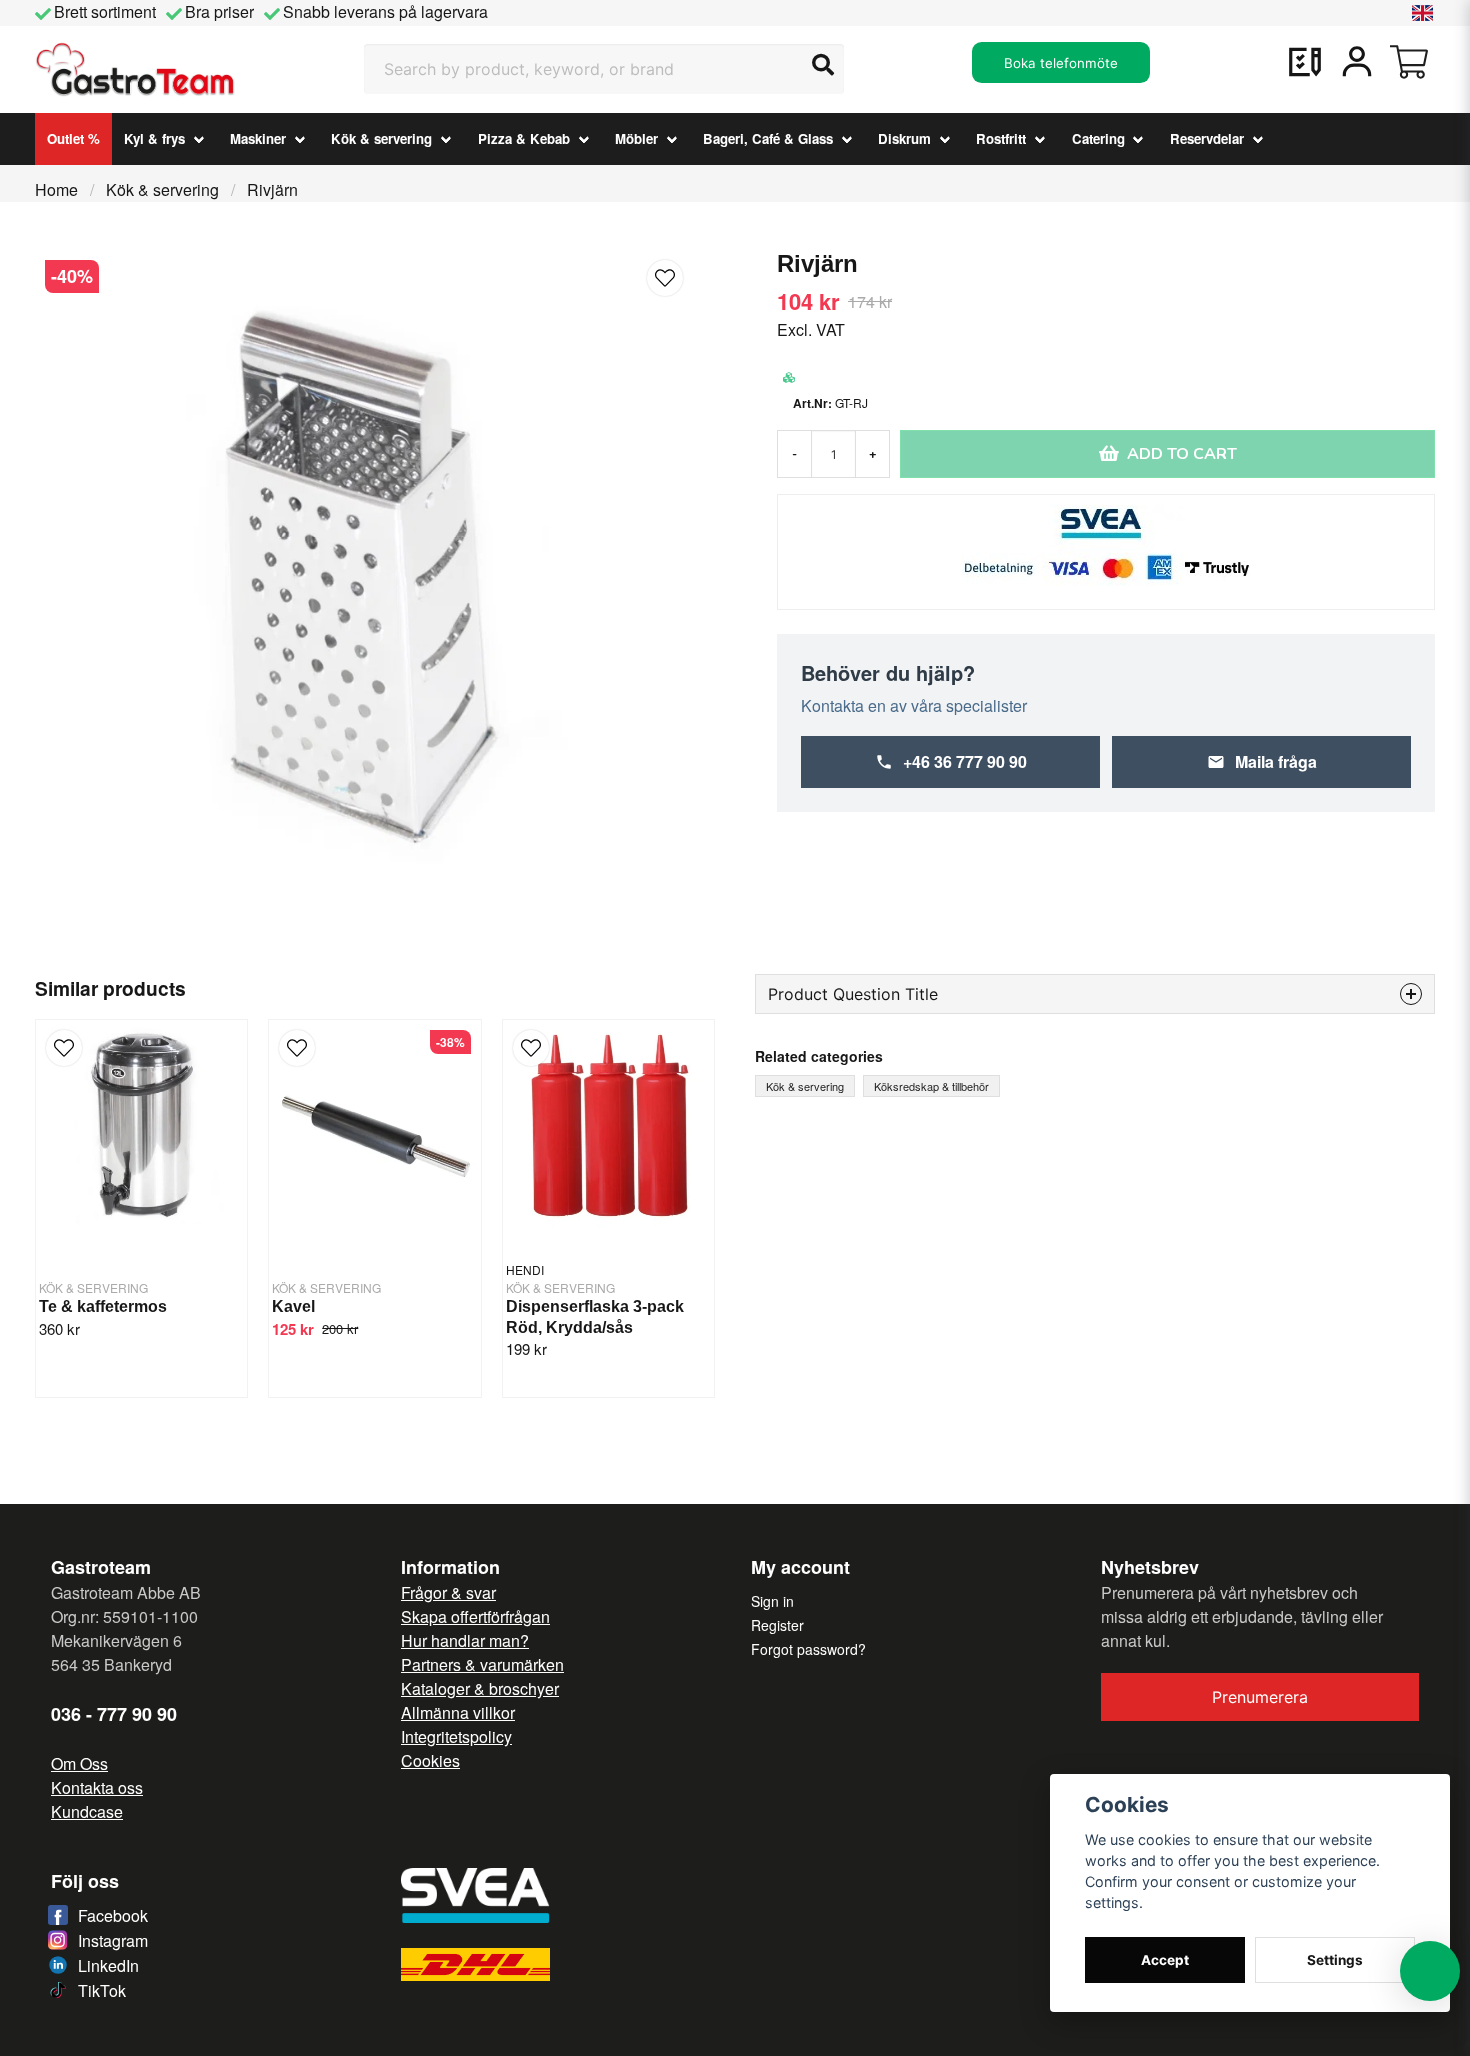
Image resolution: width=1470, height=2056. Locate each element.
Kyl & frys (154, 138)
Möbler (636, 138)
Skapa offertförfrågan (475, 1616)
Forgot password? (808, 1649)
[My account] (1357, 62)
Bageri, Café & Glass (768, 138)
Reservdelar (1207, 138)
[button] (1423, 13)
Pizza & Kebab (524, 138)
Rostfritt (1001, 138)
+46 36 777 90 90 (965, 761)
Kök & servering (381, 138)
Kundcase (87, 1811)
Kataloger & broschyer (480, 1688)
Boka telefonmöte (1061, 63)
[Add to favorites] (1305, 62)
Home (56, 189)
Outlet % (73, 138)
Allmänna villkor (458, 1712)
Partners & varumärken (482, 1664)
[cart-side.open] (1409, 62)
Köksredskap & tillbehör (931, 1086)
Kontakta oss (97, 1787)
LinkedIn (108, 1965)
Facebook (113, 1915)
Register (777, 1625)
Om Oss (79, 1763)
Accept (1165, 1960)
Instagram (113, 1940)
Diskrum (904, 138)
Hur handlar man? (465, 1640)
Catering (1098, 138)
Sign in (772, 1601)
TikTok (102, 1990)
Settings (1335, 1960)
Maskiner (258, 138)
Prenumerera (1260, 1697)
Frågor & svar (448, 1592)
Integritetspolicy (456, 1736)
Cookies (430, 1760)
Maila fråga (1276, 761)
